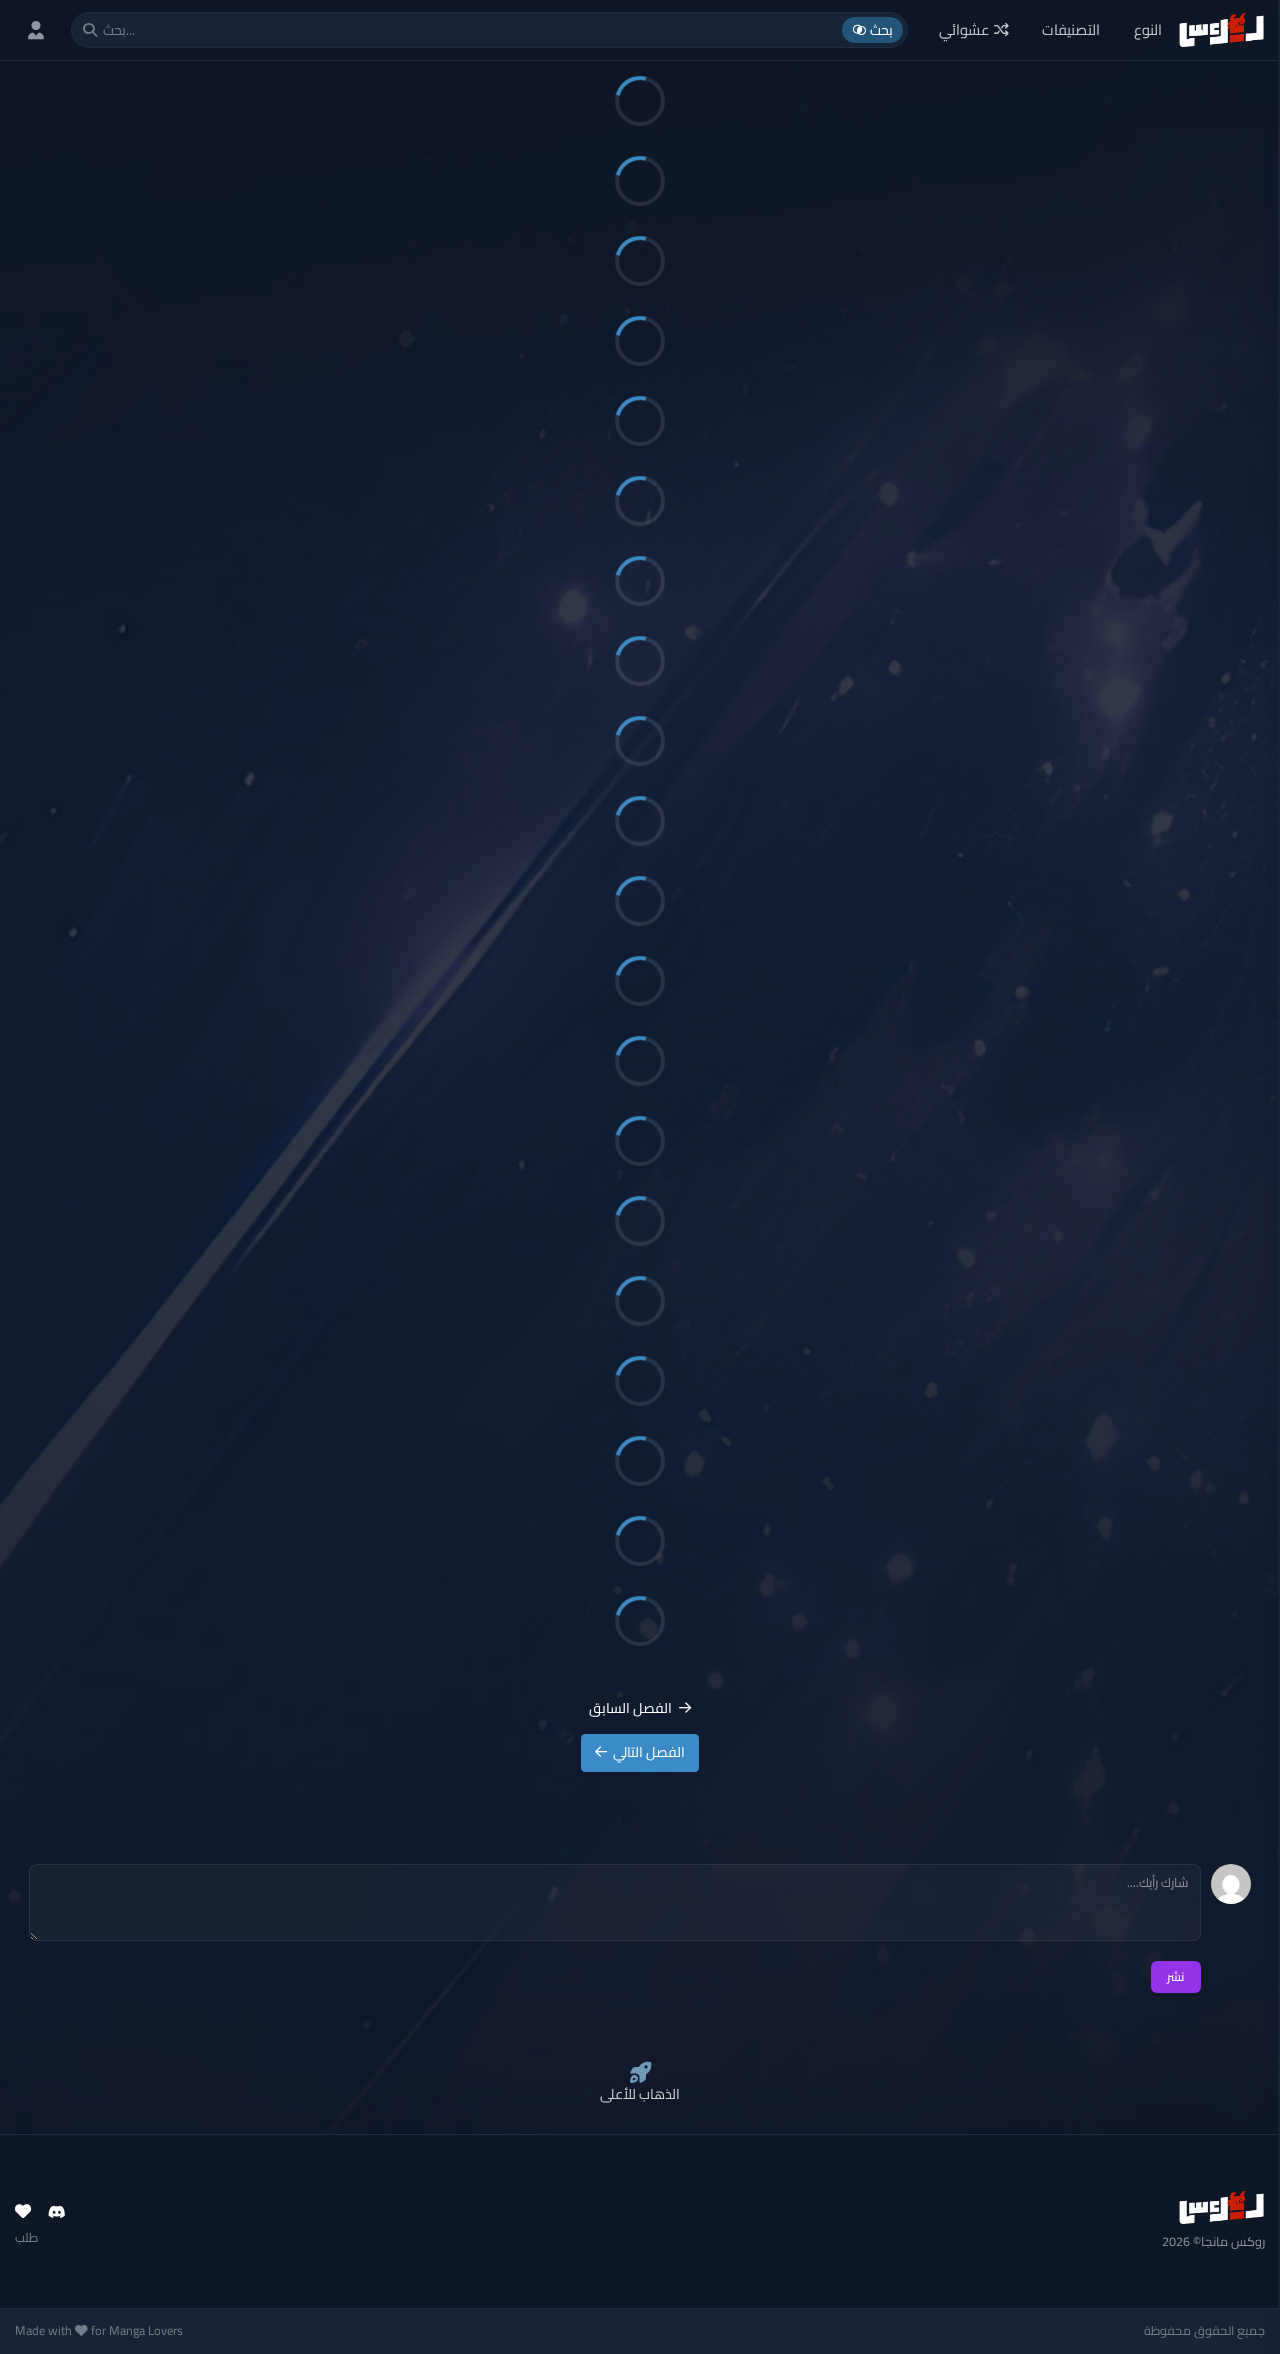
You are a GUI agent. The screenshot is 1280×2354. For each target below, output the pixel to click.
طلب (26, 2237)
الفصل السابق (632, 1708)
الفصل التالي (647, 1752)
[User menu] (36, 30)
